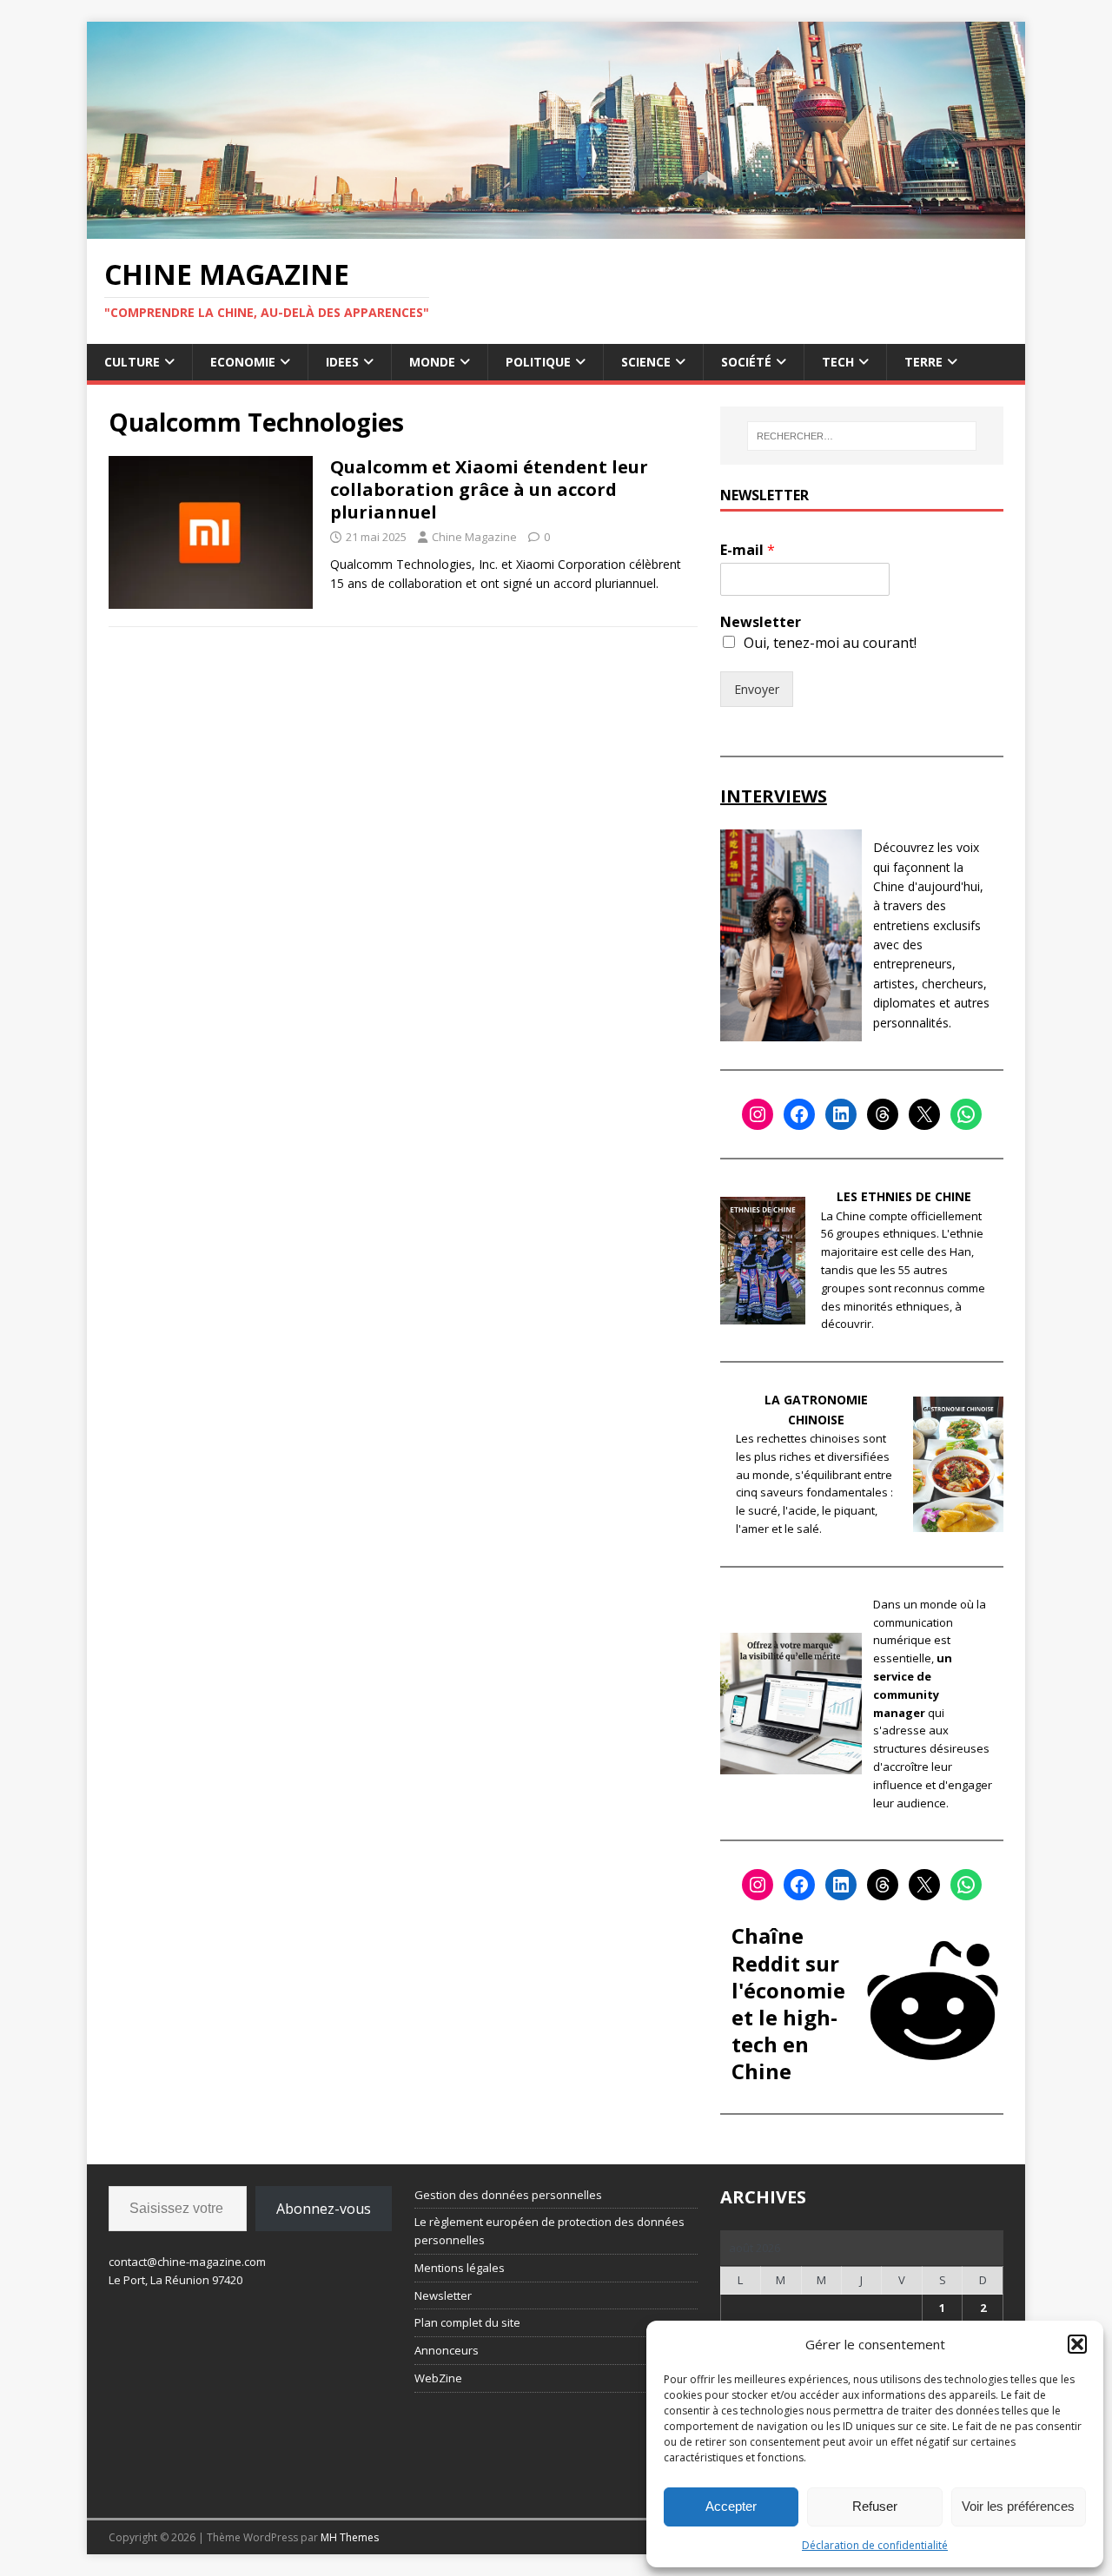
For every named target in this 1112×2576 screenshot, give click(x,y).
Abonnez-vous (324, 2209)
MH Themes (350, 2537)
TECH (838, 362)
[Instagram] (758, 1114)
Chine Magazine (474, 537)
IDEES (342, 362)
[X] (924, 1114)
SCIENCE (646, 362)
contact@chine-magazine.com (187, 2262)
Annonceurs (447, 2350)
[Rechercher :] (862, 436)
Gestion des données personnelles (508, 2195)
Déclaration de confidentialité (875, 2545)
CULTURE (132, 362)
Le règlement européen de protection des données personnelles (549, 2231)
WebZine (438, 2378)
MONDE (432, 362)
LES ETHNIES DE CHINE (904, 1196)
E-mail (748, 550)
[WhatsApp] (966, 1114)
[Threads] (883, 1114)
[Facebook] (799, 1114)
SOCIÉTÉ (746, 362)
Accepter (731, 2506)
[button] (1077, 2344)
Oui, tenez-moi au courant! (830, 643)
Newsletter (761, 622)
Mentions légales (460, 2268)
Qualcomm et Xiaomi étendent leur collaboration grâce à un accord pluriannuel (489, 489)
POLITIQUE (538, 362)
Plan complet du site (467, 2322)
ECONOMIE (243, 362)
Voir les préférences (1018, 2506)
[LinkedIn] (841, 1114)
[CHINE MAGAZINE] (556, 228)
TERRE (923, 362)
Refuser (875, 2506)
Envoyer (757, 689)
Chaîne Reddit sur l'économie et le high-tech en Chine (788, 2003)
